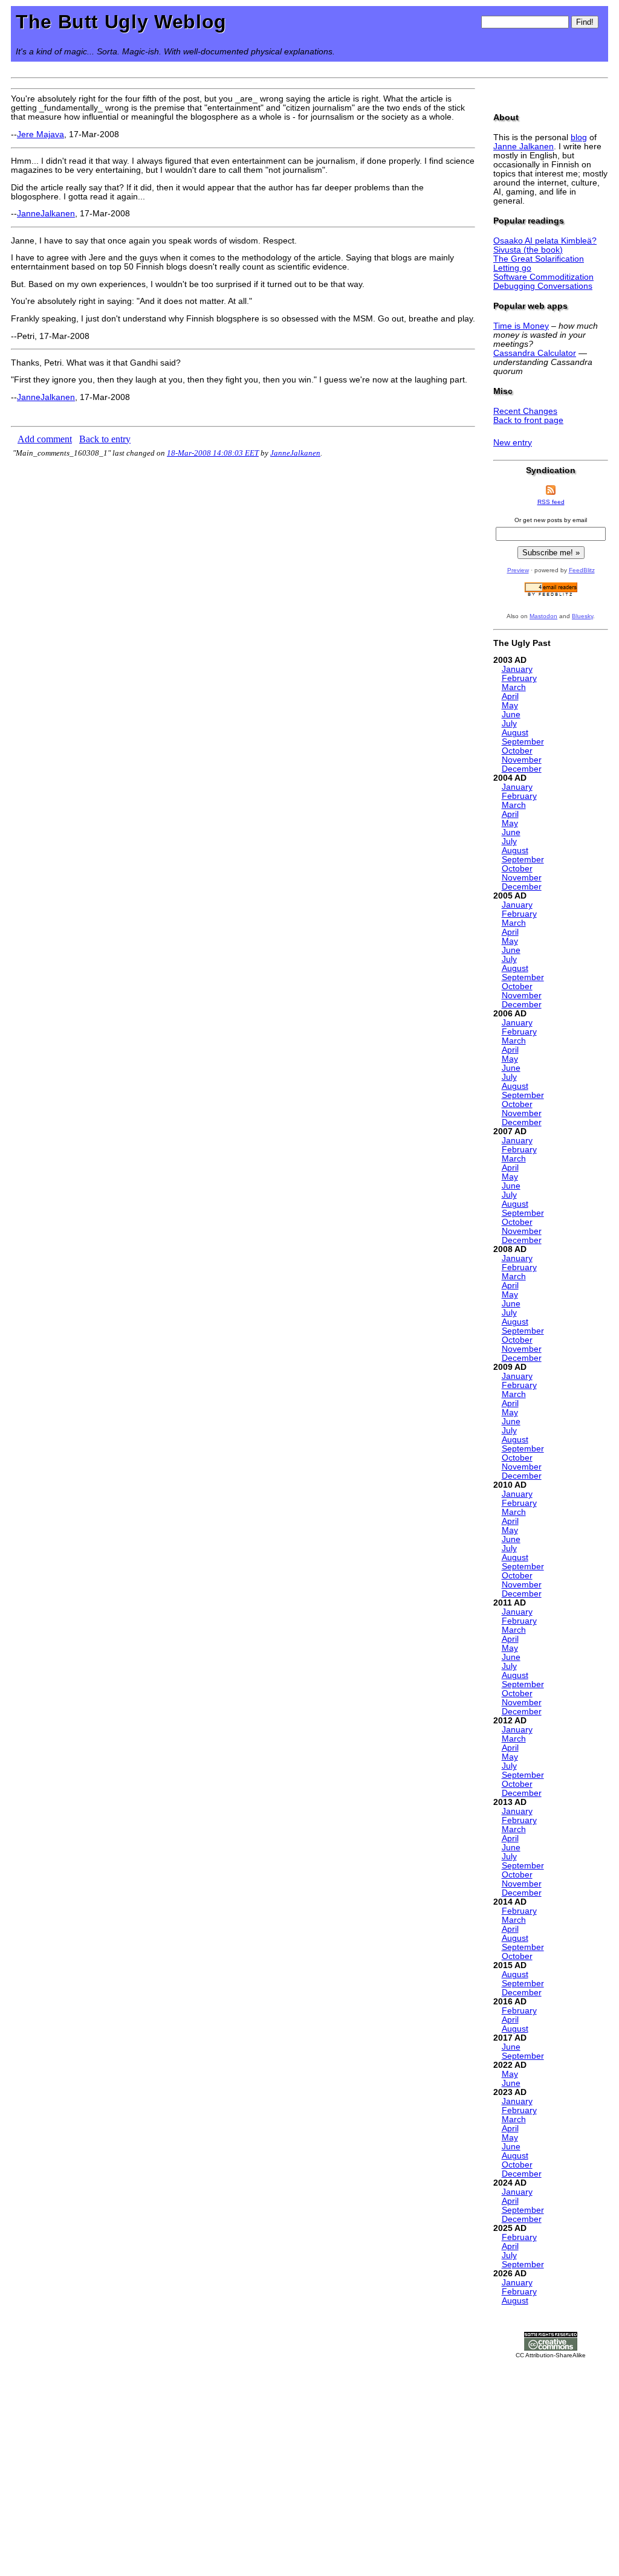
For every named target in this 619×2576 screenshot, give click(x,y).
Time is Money (521, 326)
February (519, 678)
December (522, 769)
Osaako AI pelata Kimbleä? (545, 241)
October (517, 751)
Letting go (512, 268)
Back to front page (528, 420)
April (510, 696)
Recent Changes (525, 411)
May (510, 705)
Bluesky (582, 616)
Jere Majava (41, 134)
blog (579, 137)
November (522, 760)
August (515, 733)
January (517, 669)
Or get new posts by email (551, 520)
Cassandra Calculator (535, 353)
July (509, 724)
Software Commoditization (543, 277)
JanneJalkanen (46, 214)
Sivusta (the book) (528, 250)
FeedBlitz (582, 570)
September (523, 742)
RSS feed (551, 502)
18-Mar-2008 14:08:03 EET (213, 453)
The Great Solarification (539, 259)
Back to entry (105, 439)
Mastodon (543, 616)
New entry (513, 443)
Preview (518, 570)
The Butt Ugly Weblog (121, 22)
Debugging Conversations (543, 286)
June (511, 715)
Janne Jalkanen (523, 147)
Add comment (45, 439)
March (514, 687)
